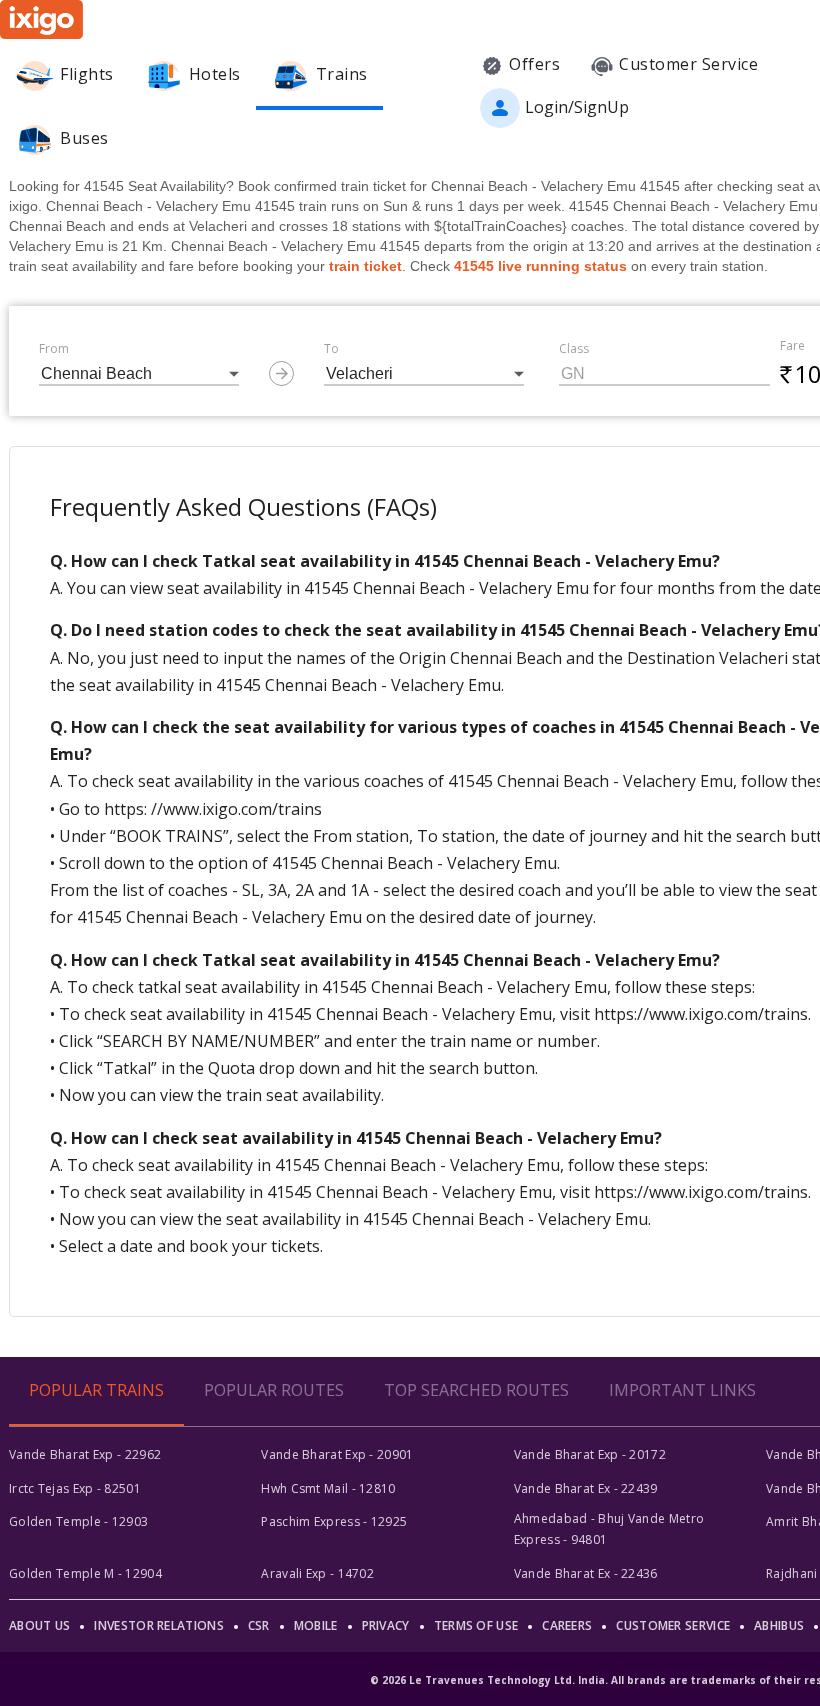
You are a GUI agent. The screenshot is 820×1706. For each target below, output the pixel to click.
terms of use (476, 1625)
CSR (259, 1625)
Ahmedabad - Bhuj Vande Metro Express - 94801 (609, 1528)
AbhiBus (779, 1625)
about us (39, 1625)
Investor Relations (158, 1625)
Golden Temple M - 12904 (85, 1573)
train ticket (365, 266)
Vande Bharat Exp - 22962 (85, 1454)
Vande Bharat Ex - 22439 (586, 1488)
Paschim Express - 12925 (334, 1521)
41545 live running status (540, 266)
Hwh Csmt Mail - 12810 (328, 1488)
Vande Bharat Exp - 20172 (590, 1454)
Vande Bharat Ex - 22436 (586, 1573)
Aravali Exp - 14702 (317, 1573)
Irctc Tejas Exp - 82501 (75, 1488)
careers (567, 1625)
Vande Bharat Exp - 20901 (337, 1454)
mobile (316, 1625)
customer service (673, 1625)
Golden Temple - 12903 (78, 1521)
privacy (386, 1625)
